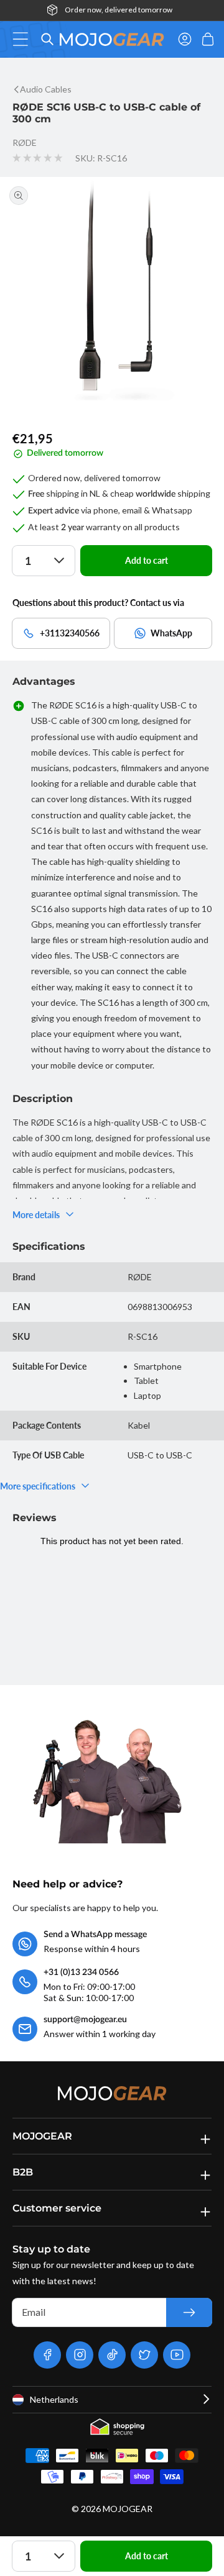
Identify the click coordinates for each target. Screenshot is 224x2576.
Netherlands (54, 2399)
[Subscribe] (189, 2312)
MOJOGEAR (128, 2509)
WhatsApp (171, 633)
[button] (24, 39)
